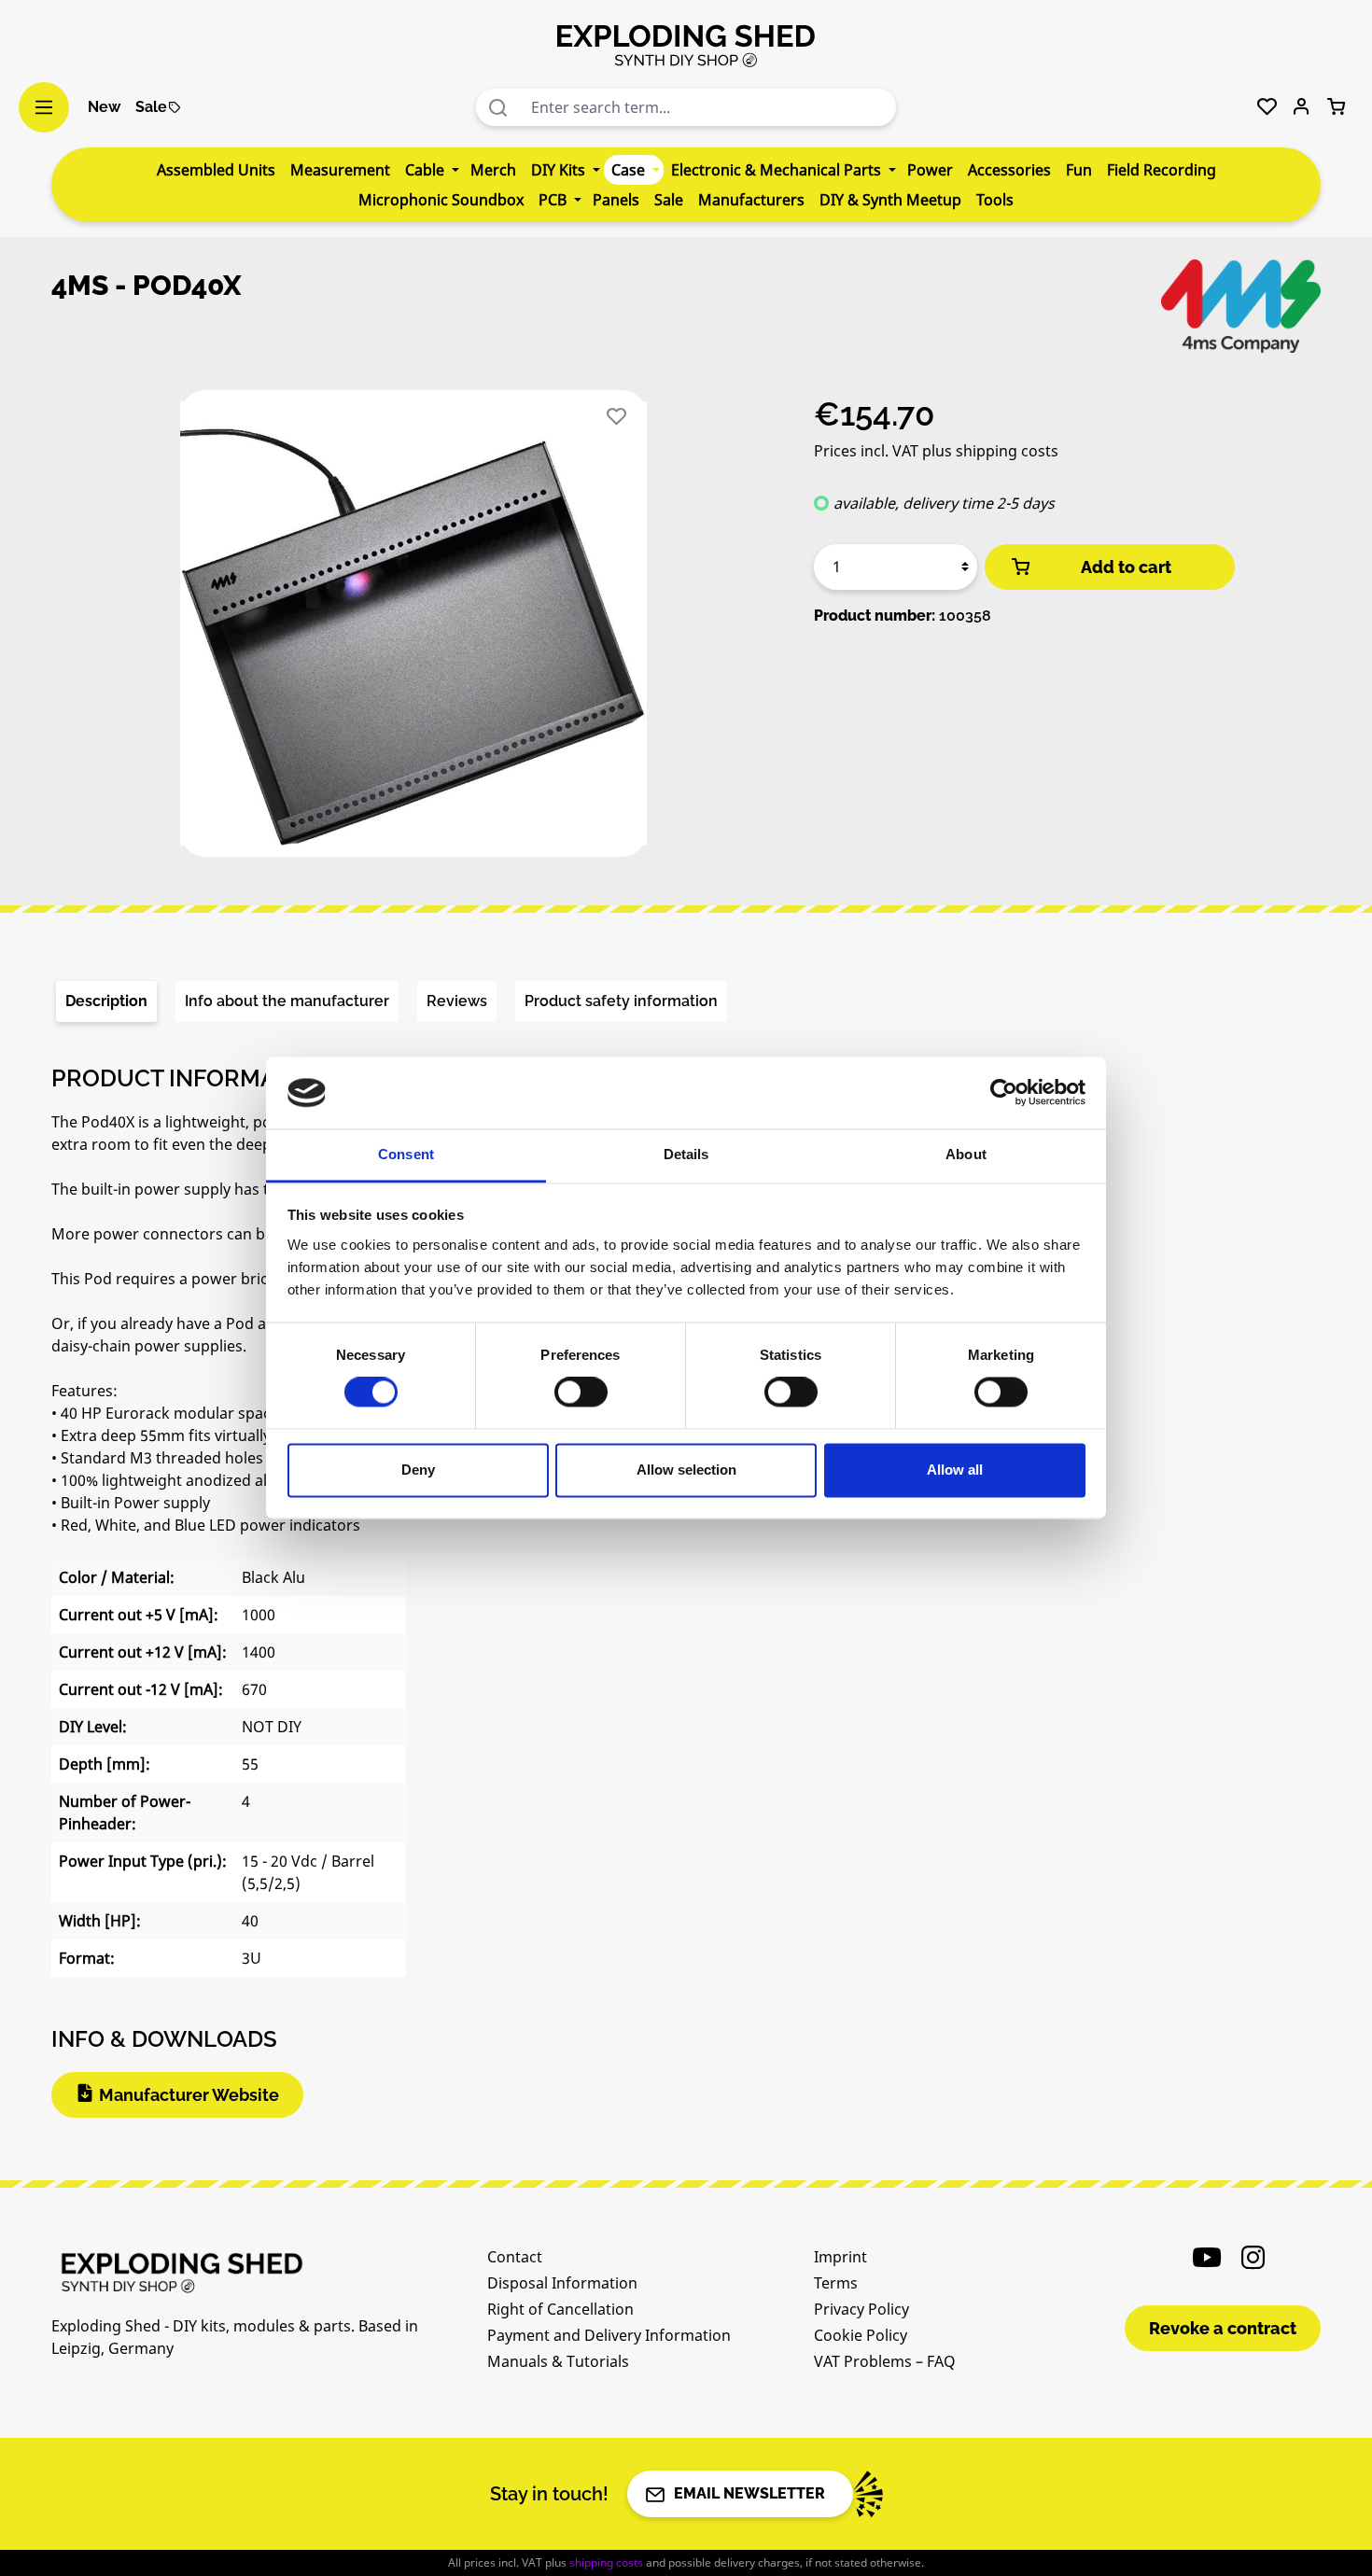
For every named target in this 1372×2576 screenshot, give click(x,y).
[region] (414, 631)
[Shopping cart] (1336, 107)
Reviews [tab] (457, 1001)
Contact (515, 2257)
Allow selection (686, 1470)
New (104, 107)
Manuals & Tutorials (558, 2361)
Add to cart (1126, 567)
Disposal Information (562, 2283)
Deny (418, 1470)
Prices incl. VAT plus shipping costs (936, 451)
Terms (836, 2283)
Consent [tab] (406, 1154)
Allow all (955, 1470)
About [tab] (966, 1154)
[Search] (498, 107)
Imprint (840, 2257)
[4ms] (1241, 306)
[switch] (581, 1393)
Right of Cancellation (560, 2309)
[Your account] (1302, 107)
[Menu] (44, 107)
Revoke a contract (1223, 2328)
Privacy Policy (861, 2309)
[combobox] (709, 107)
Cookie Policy (861, 2335)
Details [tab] (686, 1154)
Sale (151, 107)
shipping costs (606, 2562)
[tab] (106, 1001)
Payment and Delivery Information (609, 2335)
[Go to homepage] (686, 45)
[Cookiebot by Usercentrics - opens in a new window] (1004, 1093)
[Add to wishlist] (616, 417)
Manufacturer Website (189, 2095)
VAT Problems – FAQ (885, 2361)
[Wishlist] (1267, 107)
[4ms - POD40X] (413, 623)
